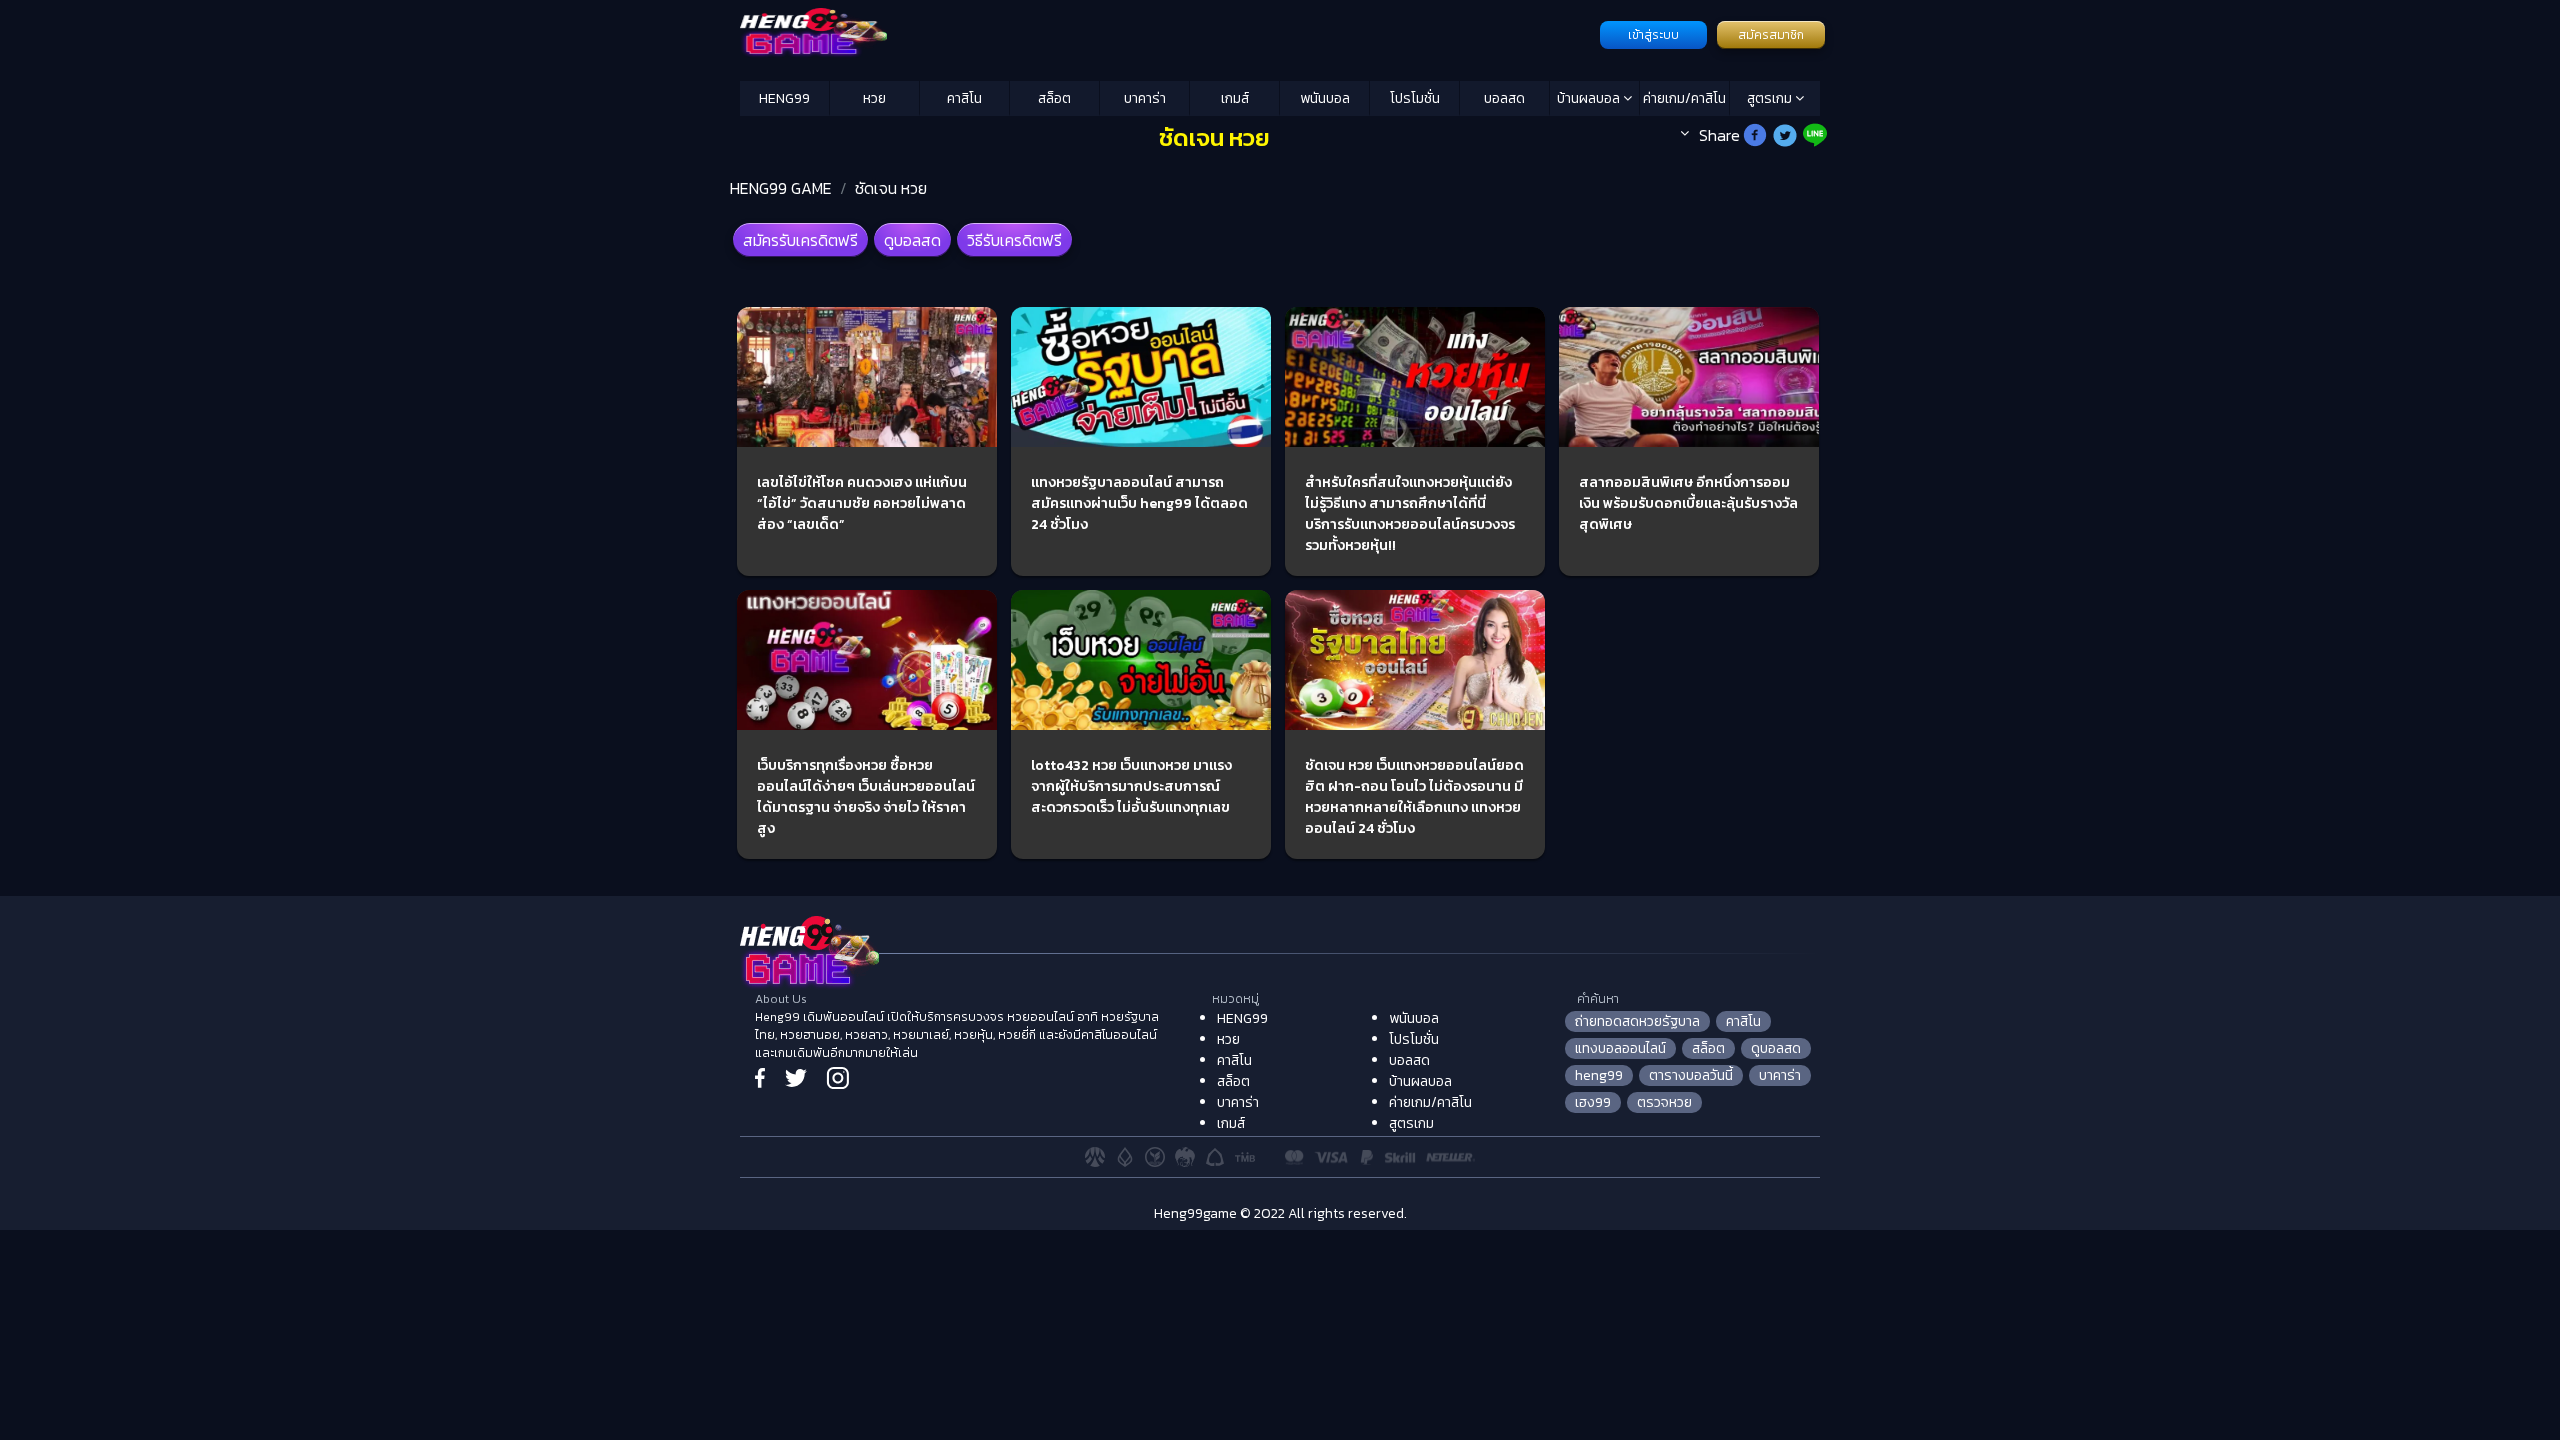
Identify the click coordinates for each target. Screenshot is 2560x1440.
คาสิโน (964, 98)
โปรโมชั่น (1415, 98)
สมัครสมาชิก (1771, 35)
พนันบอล (1325, 98)
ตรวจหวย (1664, 1102)
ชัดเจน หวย (891, 188)
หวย (874, 98)
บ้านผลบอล (1590, 98)
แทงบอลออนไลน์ (1620, 1048)
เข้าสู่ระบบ (1653, 35)
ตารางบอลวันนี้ (1691, 1075)
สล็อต (1054, 98)
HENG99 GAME (781, 188)
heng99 (1599, 1075)
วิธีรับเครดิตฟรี (1014, 240)
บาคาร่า (1145, 98)
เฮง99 (1593, 1102)
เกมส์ (1235, 98)
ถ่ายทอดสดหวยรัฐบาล (1637, 1021)
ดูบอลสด (912, 240)
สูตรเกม (1771, 98)
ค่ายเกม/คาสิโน (1684, 98)
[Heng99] (1167, 33)
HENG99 (784, 98)
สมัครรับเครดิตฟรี (800, 240)
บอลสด (1504, 98)
